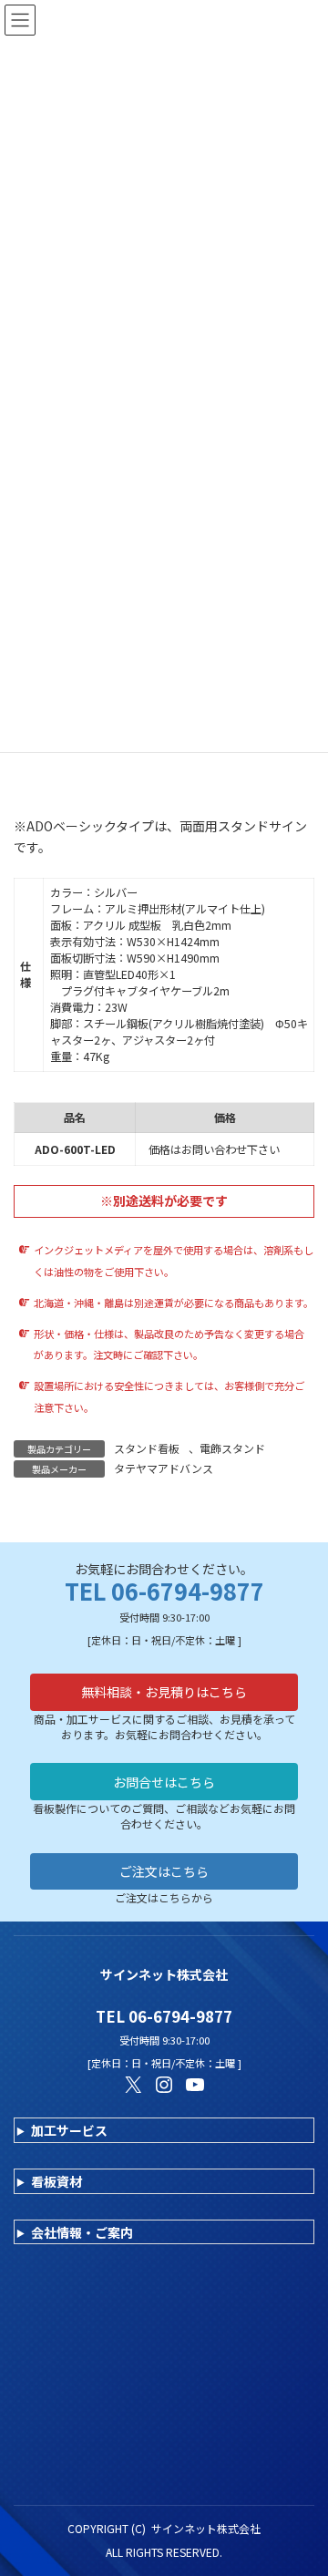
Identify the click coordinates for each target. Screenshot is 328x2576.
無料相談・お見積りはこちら (164, 1692)
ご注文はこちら (164, 1871)
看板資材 (56, 2181)
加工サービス (69, 2130)
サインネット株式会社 (206, 2528)
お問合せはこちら (164, 1782)
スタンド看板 (147, 1448)
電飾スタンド (232, 1448)
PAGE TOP (302, 2481)
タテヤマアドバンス (164, 1468)
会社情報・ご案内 (82, 2232)
